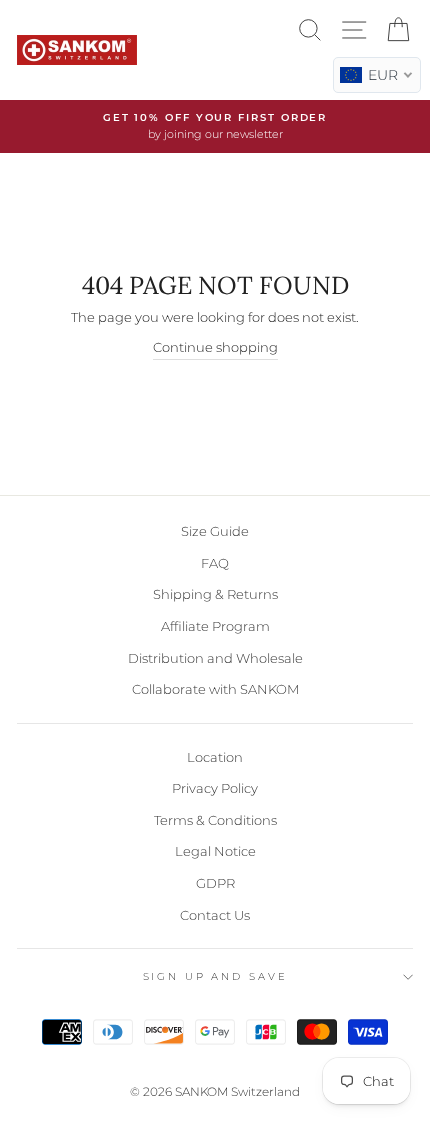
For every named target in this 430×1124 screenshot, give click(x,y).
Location (215, 757)
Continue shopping (215, 347)
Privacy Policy (215, 788)
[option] (215, 126)
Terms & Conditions (215, 820)
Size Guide (215, 531)
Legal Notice (215, 851)
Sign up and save (215, 976)
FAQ (215, 563)
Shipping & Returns (215, 594)
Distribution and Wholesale (215, 658)
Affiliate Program (215, 626)
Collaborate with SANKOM (215, 689)
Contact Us (215, 915)
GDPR (215, 883)
